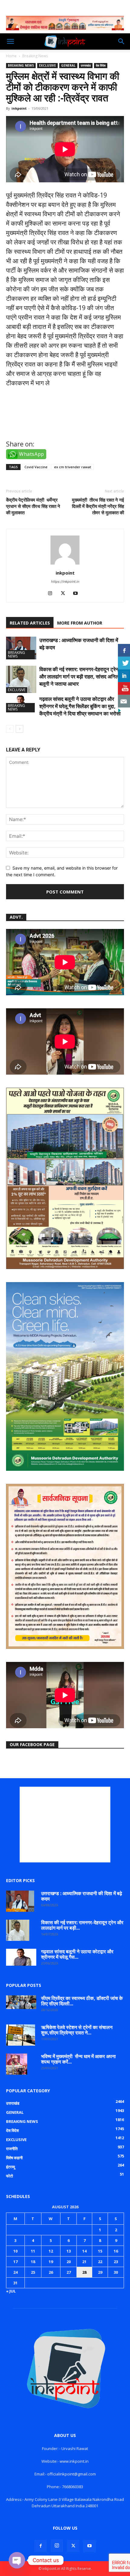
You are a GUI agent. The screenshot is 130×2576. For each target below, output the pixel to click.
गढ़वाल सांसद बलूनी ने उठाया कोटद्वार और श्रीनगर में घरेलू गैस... (77, 1954)
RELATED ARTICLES (30, 623)
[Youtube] (78, 594)
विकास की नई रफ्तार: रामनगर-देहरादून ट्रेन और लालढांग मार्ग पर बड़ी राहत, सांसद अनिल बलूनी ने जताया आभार (79, 676)
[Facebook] (41, 2546)
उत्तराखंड (86, 65)
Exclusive (47, 65)
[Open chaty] (17, 2560)
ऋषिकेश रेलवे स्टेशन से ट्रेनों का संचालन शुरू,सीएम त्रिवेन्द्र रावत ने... (77, 2030)
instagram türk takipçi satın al (51, 427)
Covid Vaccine (36, 467)
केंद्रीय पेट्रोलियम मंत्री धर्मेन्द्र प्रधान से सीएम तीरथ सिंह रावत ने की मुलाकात (33, 506)
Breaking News (35, 56)
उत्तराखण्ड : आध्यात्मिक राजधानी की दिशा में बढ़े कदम (82, 1896)
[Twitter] (65, 594)
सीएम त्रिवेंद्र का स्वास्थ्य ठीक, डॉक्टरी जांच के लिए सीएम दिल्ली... (82, 2001)
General (68, 65)
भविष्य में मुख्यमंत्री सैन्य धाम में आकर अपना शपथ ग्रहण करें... (78, 2059)
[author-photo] (65, 564)
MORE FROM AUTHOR (80, 623)
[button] (10, 41)
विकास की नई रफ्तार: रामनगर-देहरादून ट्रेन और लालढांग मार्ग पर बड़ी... (82, 1925)
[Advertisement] (65, 1825)
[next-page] (19, 729)
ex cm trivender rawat (73, 467)
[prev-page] (10, 729)
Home (11, 56)
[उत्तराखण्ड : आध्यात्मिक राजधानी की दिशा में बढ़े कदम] (21, 648)
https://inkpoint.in (65, 582)
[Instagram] (52, 594)
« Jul (11, 2291)
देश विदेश (101, 65)
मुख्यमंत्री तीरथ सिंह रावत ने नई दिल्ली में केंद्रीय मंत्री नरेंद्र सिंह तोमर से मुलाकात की (98, 506)
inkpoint (19, 108)
